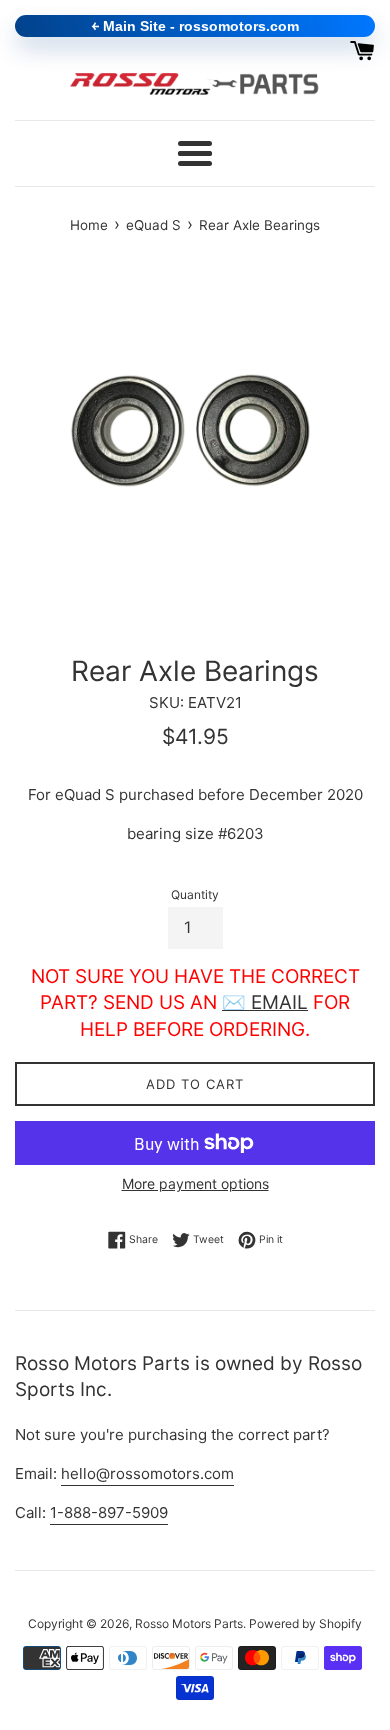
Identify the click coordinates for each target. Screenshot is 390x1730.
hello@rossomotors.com (147, 1473)
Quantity (195, 894)
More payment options (195, 1183)
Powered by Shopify (305, 1623)
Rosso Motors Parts (189, 1623)
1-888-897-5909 (109, 1512)
